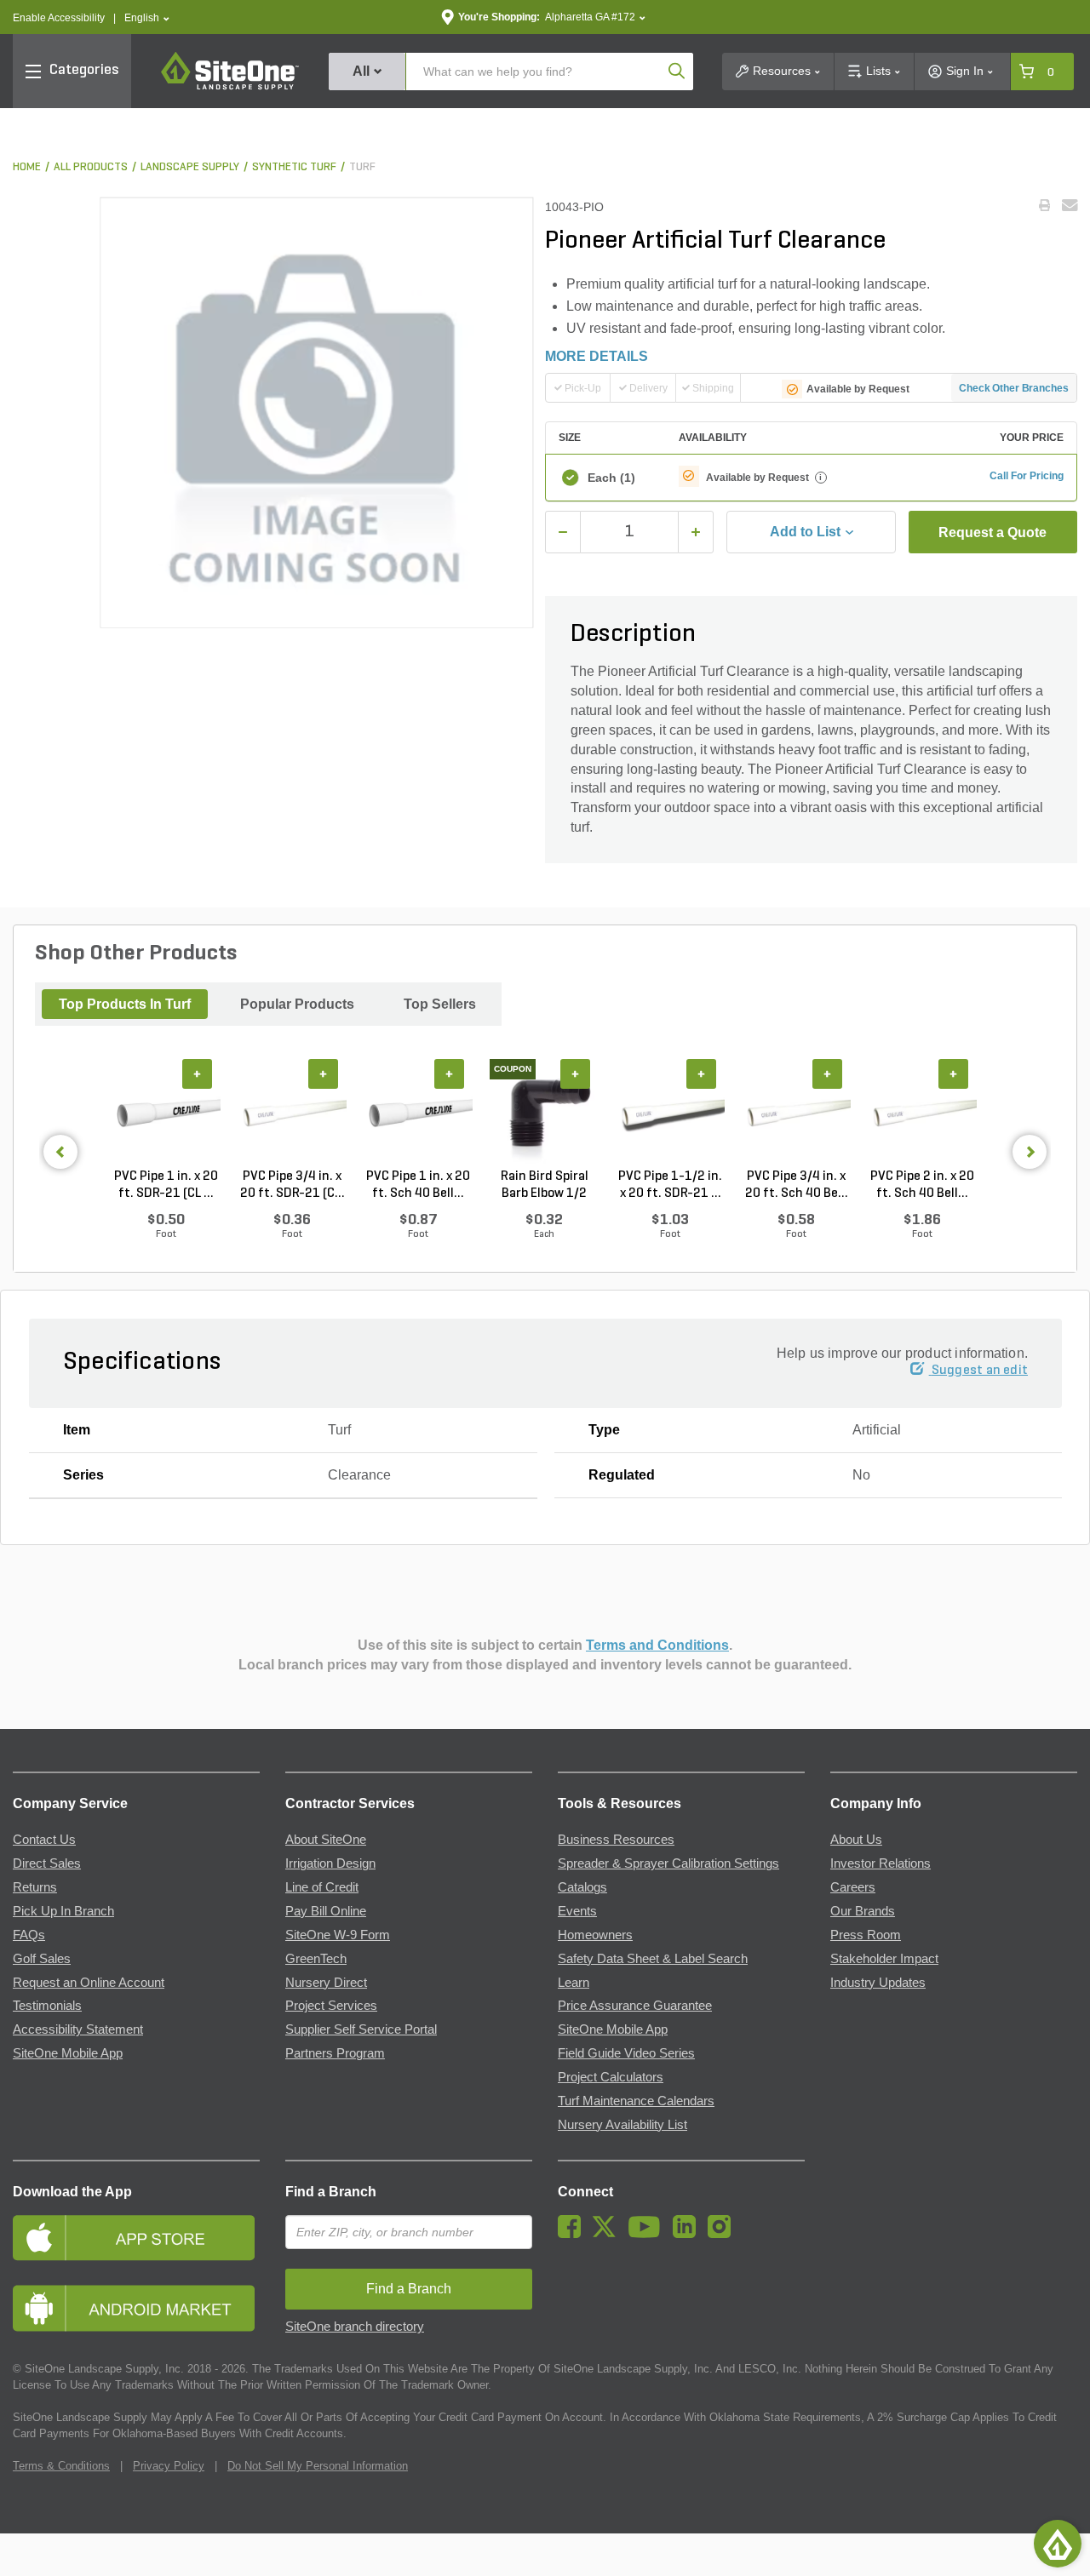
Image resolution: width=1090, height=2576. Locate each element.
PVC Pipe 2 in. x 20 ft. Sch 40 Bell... (922, 1185)
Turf (362, 167)
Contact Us (44, 1840)
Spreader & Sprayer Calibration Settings (668, 1863)
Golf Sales (42, 1959)
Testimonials (47, 2006)
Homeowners (595, 1935)
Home (27, 167)
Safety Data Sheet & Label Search (653, 1959)
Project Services (331, 2006)
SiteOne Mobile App (68, 2053)
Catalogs (582, 1887)
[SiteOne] (230, 87)
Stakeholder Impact (884, 1959)
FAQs (29, 1935)
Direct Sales (47, 1863)
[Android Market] (136, 2308)
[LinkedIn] (688, 2234)
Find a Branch (331, 2192)
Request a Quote (992, 532)
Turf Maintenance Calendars (636, 2101)
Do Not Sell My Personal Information (318, 2466)
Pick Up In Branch (63, 1911)
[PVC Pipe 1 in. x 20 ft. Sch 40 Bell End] (418, 1113)
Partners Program (335, 2053)
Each (611, 478)
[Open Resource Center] (1058, 2544)
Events (577, 1911)
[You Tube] (648, 2234)
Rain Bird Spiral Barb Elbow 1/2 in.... (545, 1186)
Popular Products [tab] (297, 1004)
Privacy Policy (169, 2466)
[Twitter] (608, 2234)
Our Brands (863, 1911)
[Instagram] (723, 2234)
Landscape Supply (190, 167)
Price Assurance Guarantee (635, 2006)
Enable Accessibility (59, 18)
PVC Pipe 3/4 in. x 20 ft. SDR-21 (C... (293, 1185)
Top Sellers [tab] (440, 1004)
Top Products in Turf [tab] (125, 1004)
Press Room (866, 1935)
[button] (147, 18)
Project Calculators (611, 2077)
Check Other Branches (1014, 388)
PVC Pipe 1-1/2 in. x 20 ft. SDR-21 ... (670, 1185)
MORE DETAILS (597, 356)
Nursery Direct (326, 1983)
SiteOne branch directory (355, 2327)
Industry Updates (878, 1983)
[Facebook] (574, 2234)
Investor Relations (881, 1863)
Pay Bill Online (326, 1911)
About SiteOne (326, 1840)
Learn (574, 1983)
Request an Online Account (89, 1983)
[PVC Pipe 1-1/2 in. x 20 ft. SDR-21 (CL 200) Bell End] (670, 1113)
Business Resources (616, 1840)
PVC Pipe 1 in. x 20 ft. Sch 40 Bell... (418, 1185)
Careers (853, 1887)
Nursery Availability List (622, 2125)
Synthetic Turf (294, 167)
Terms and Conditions (657, 1645)
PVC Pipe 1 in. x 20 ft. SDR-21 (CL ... (166, 1185)
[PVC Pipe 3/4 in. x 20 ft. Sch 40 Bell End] (796, 1113)
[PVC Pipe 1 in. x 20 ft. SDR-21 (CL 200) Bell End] (166, 1113)
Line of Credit (322, 1887)
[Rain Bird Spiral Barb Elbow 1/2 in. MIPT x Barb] (544, 1113)
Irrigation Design (330, 1863)
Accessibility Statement (78, 2029)
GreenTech (316, 1959)
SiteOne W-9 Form (338, 1935)
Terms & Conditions (61, 2466)
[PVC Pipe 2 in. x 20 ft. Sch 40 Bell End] (922, 1113)
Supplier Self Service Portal (361, 2029)
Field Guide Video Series (626, 2053)
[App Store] (136, 2238)
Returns (35, 1887)
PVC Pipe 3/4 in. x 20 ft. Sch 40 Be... (797, 1185)
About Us (856, 1840)
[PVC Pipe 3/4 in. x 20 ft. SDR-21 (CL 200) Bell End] (292, 1113)
